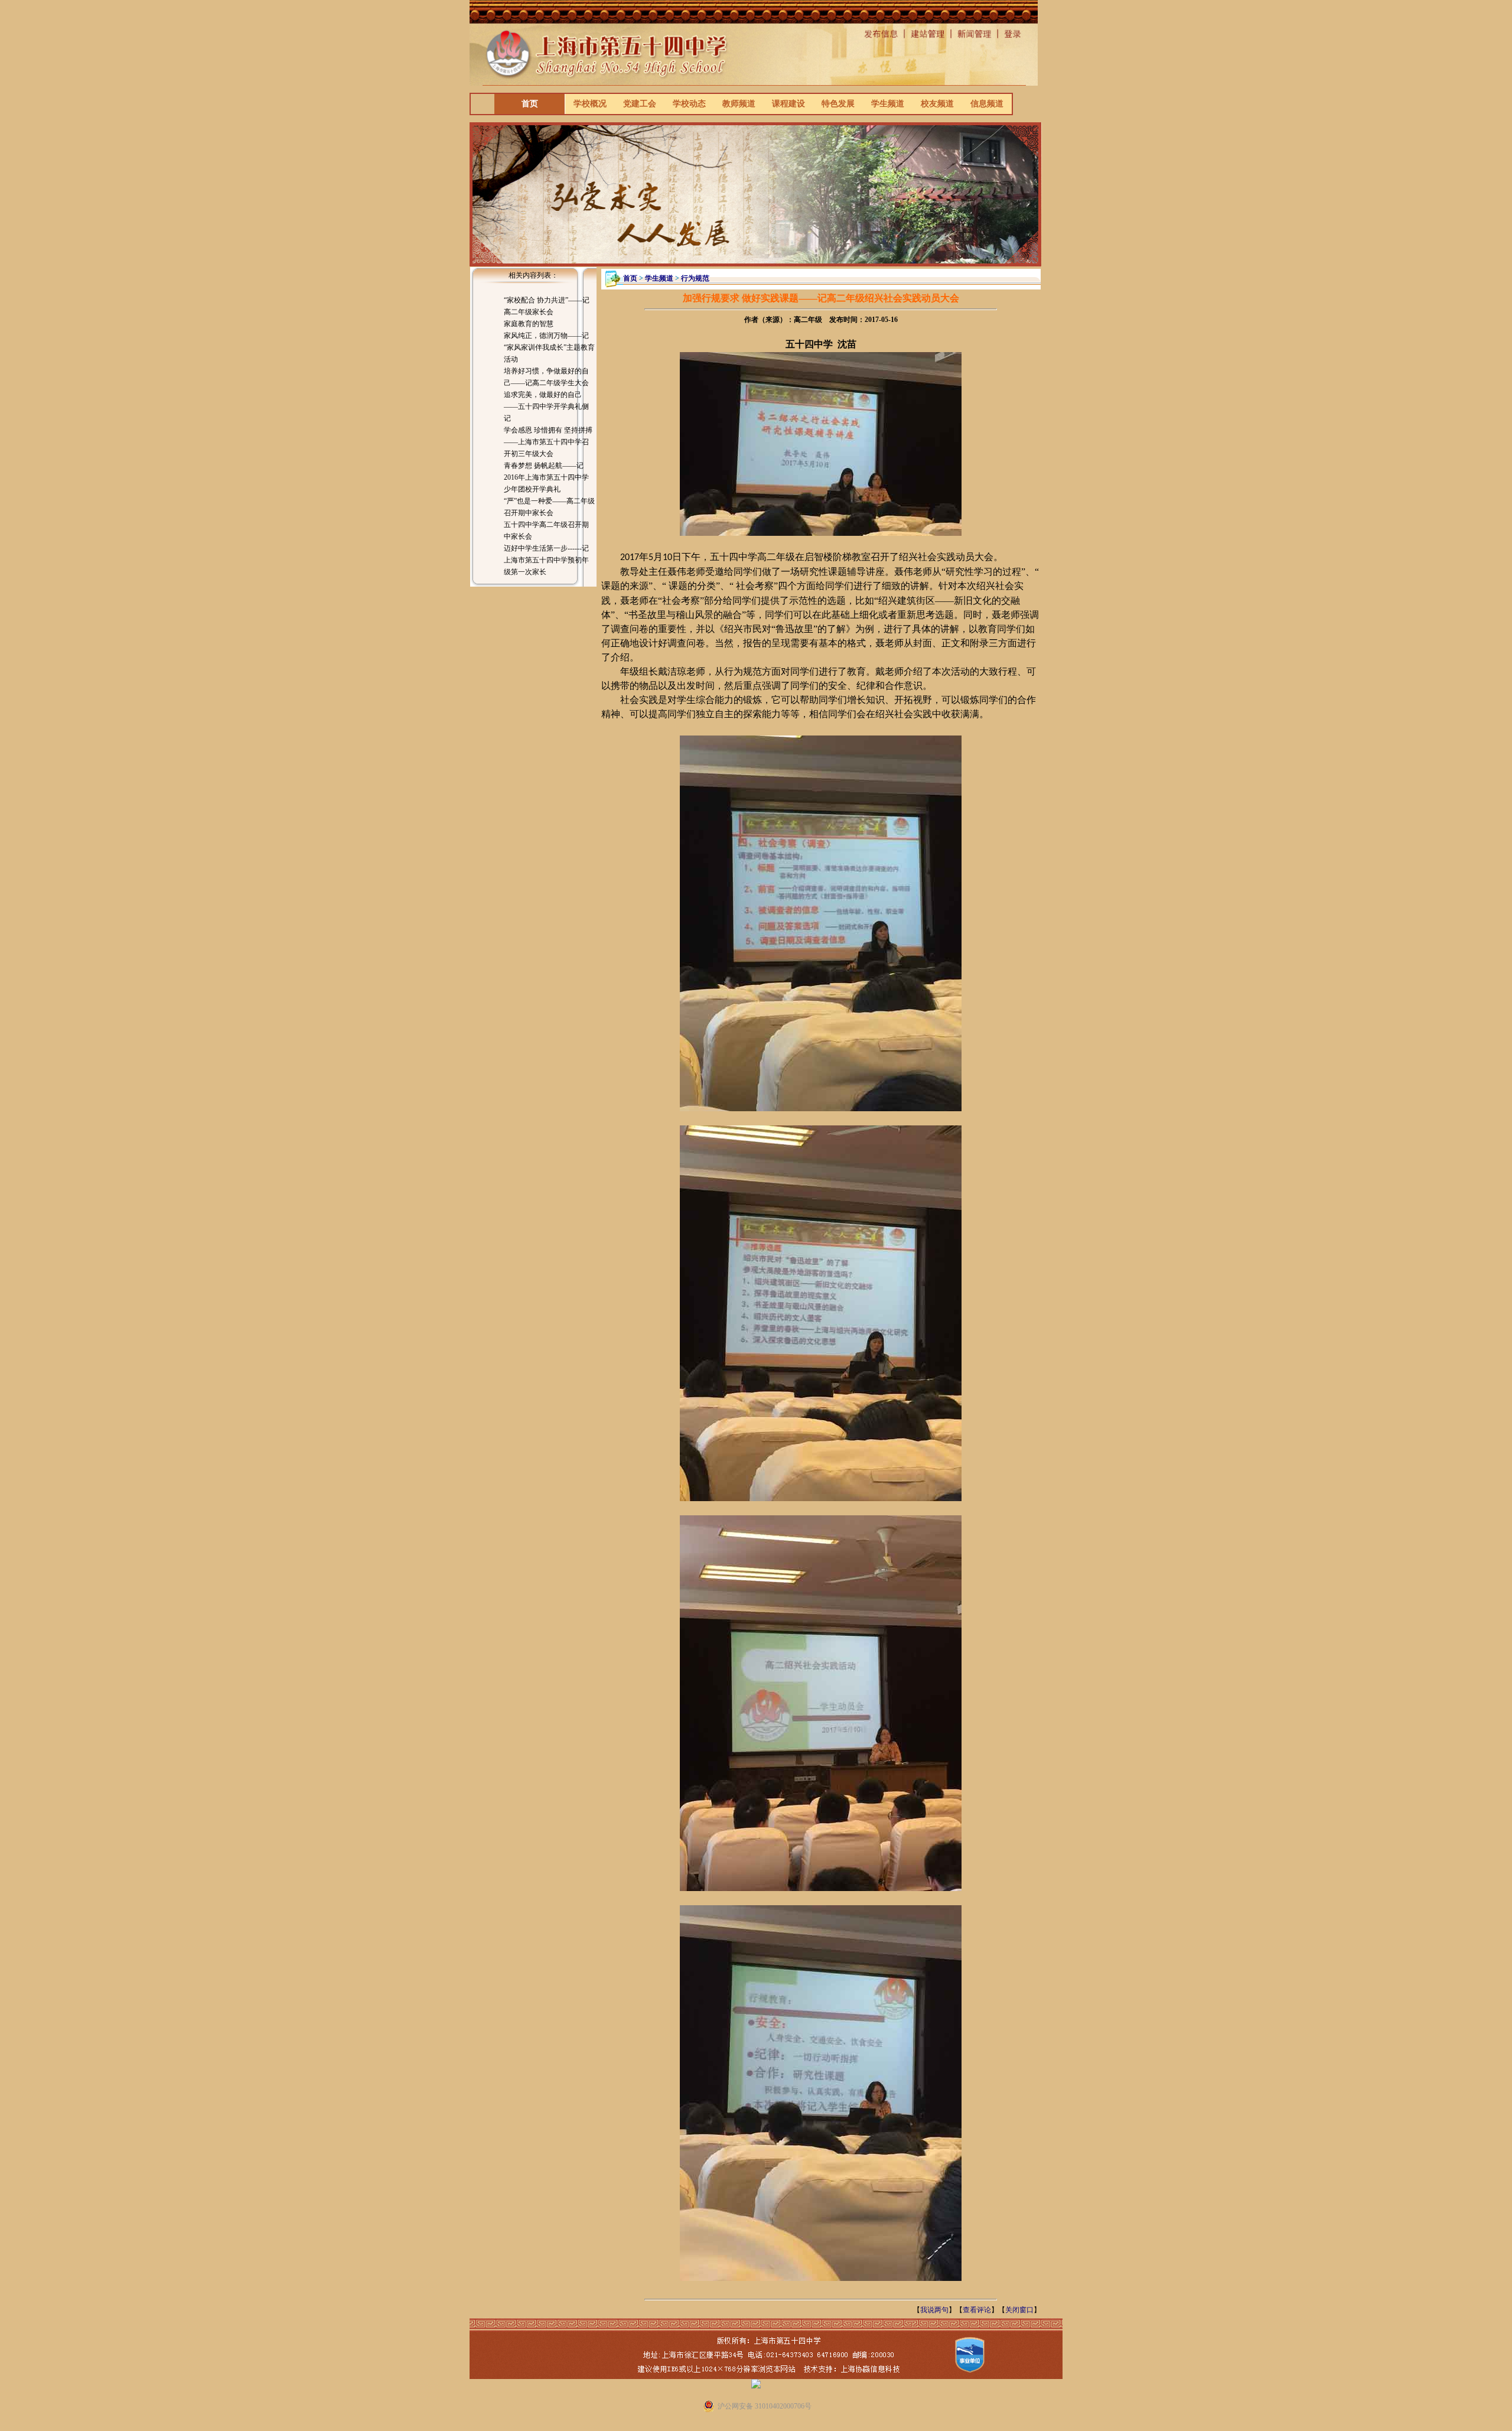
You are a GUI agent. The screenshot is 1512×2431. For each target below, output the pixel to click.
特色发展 (838, 104)
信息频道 (987, 104)
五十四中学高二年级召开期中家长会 (546, 531)
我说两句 (934, 2310)
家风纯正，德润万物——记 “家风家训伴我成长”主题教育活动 (549, 347)
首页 (530, 104)
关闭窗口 (1019, 2310)
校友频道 (937, 104)
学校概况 (590, 104)
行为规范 (695, 278)
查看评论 (977, 2310)
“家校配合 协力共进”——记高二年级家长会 (547, 306)
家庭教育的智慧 (529, 324)
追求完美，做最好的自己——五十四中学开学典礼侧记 (546, 406)
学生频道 (888, 104)
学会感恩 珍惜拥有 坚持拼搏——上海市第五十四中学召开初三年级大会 (548, 442)
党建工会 (640, 104)
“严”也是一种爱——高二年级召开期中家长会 (549, 507)
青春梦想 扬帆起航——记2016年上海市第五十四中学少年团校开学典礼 (546, 477)
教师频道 (739, 104)
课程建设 (788, 104)
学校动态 (689, 104)
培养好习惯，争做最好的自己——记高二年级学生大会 (546, 377)
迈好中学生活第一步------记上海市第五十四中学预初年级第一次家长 (546, 560)
